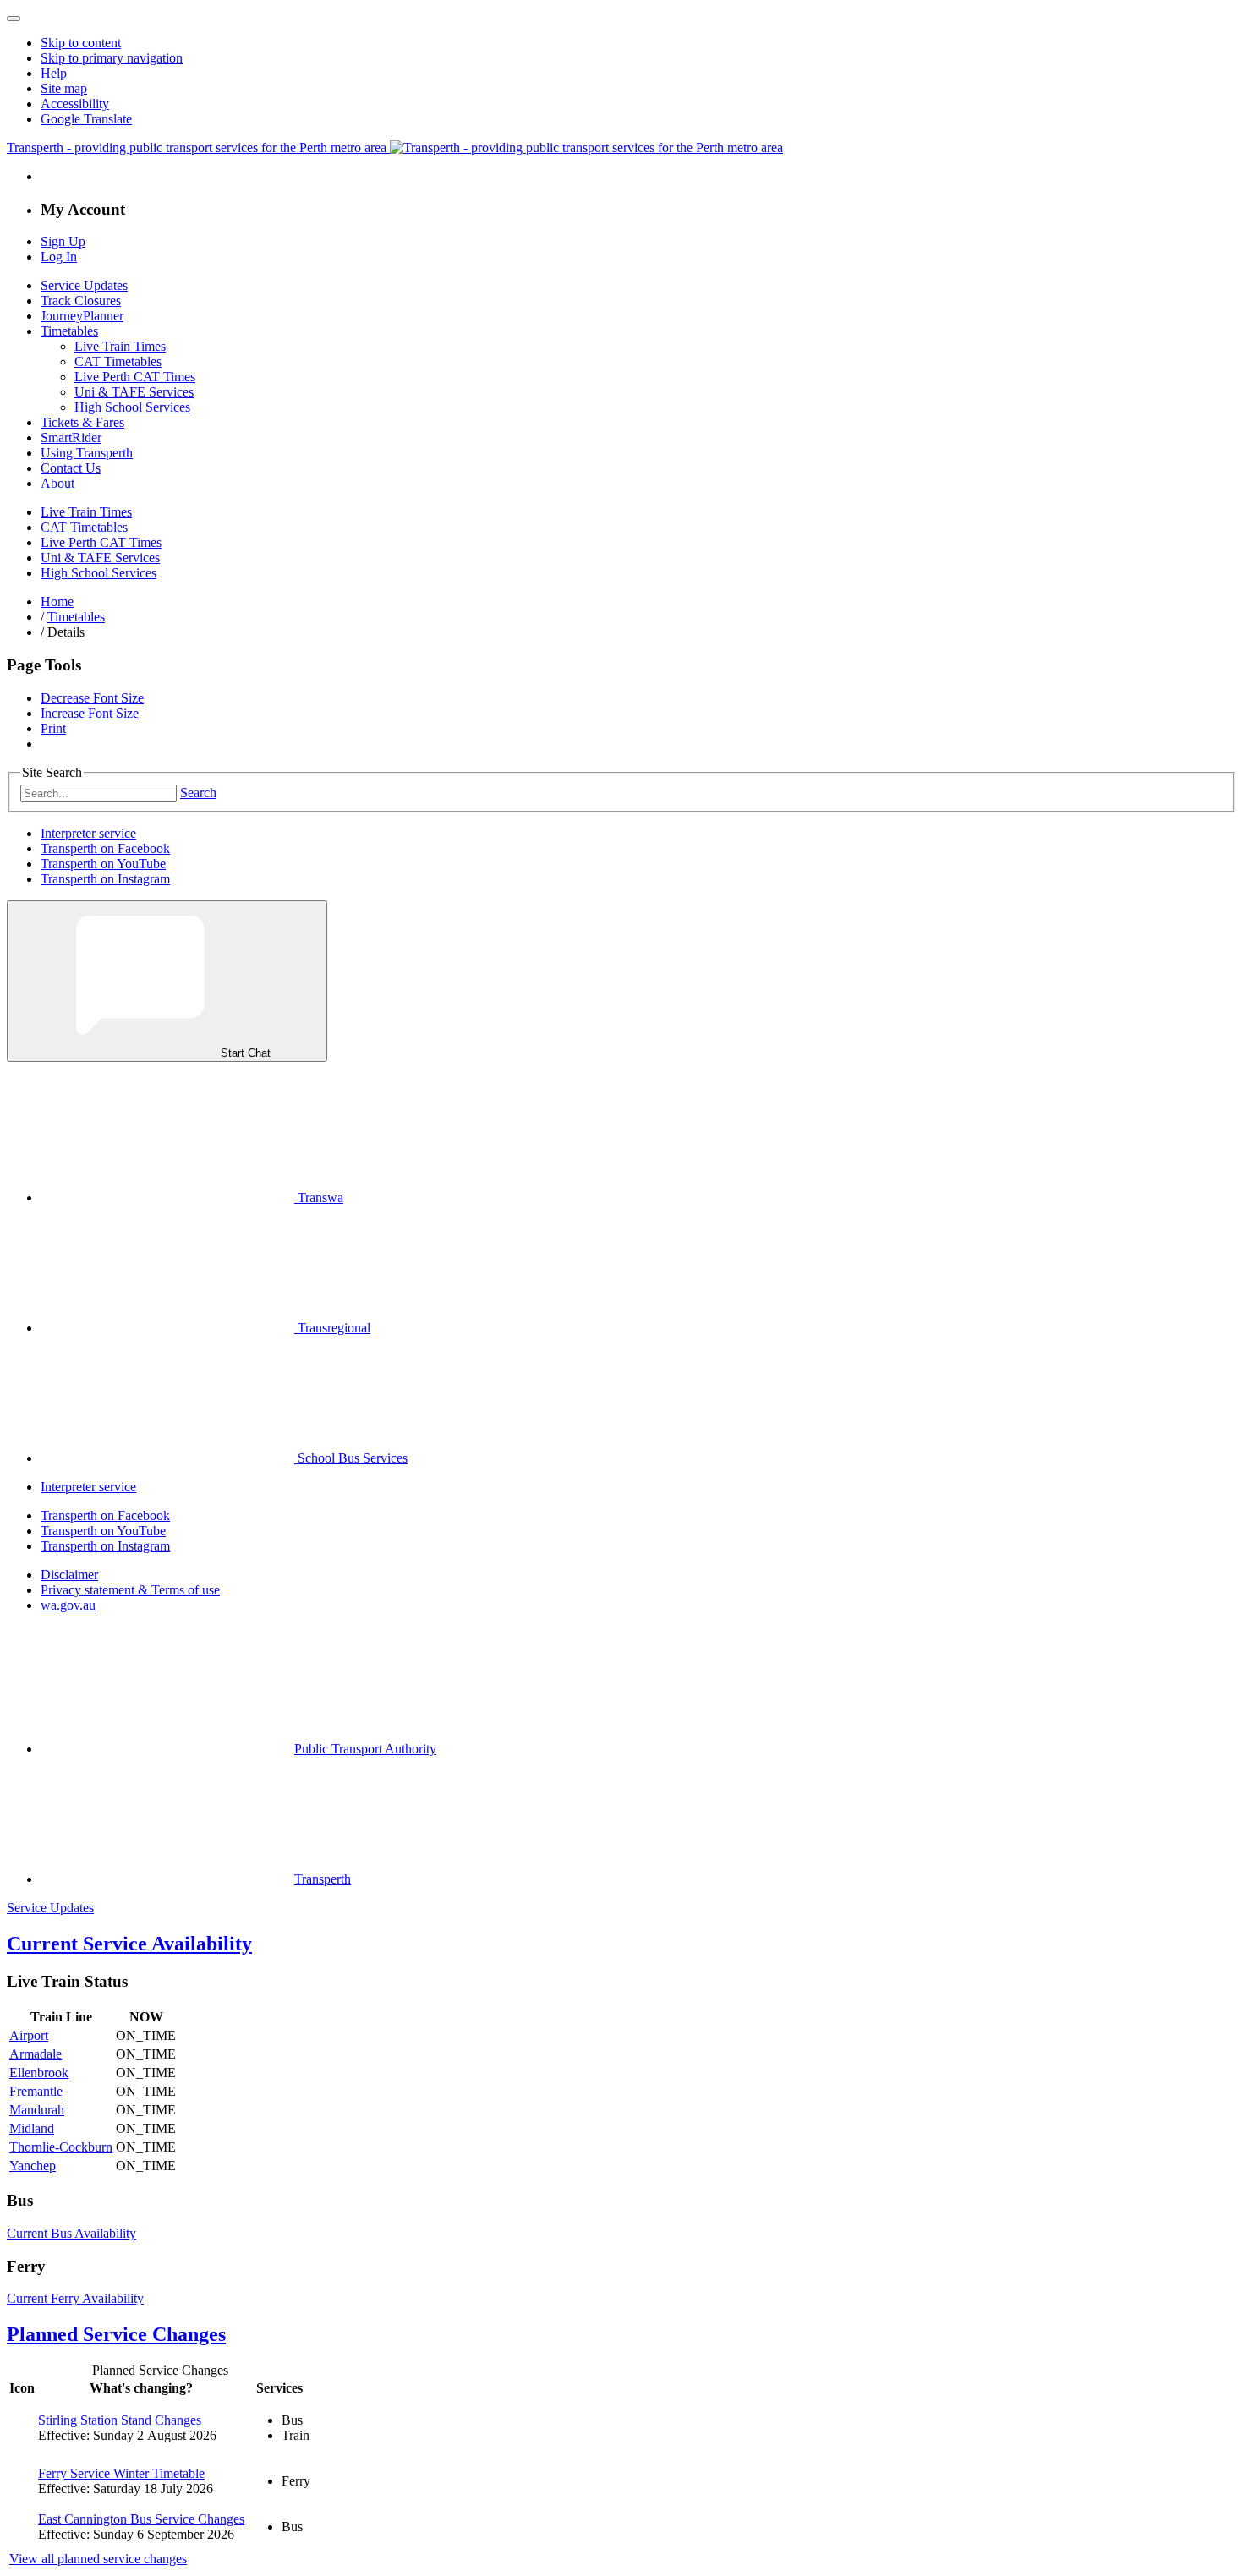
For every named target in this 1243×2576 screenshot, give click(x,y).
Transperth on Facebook (105, 848)
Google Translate (86, 119)
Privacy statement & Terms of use (130, 1590)
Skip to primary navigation (112, 58)
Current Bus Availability (71, 2233)
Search (198, 793)
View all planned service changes (98, 2559)
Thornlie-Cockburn (61, 2147)
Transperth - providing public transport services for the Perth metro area (198, 148)
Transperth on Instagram (105, 879)
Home (57, 602)
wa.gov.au (68, 1605)
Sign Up (63, 241)
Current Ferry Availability (75, 2298)
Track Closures (81, 301)
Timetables (69, 331)
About (57, 483)
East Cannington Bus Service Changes (141, 2519)
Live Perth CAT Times (135, 377)
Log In (59, 257)
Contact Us (71, 468)
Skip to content (81, 43)
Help (54, 73)
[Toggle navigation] (14, 19)
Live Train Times (120, 346)
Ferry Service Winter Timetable (121, 2473)
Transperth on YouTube (103, 864)
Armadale (36, 2054)
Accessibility (75, 104)
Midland (32, 2128)
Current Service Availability (129, 1944)
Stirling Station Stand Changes (120, 2420)
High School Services (132, 407)
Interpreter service (88, 833)
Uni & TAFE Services (134, 392)
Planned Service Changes (116, 2334)
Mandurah (37, 2110)
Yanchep (33, 2166)
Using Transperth (87, 453)
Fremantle (36, 2091)
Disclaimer (69, 1575)
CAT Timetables (118, 361)
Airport (29, 2035)
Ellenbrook (39, 2073)
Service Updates (84, 285)
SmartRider (71, 438)
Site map (64, 88)
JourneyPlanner (82, 316)
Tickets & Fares (82, 422)
